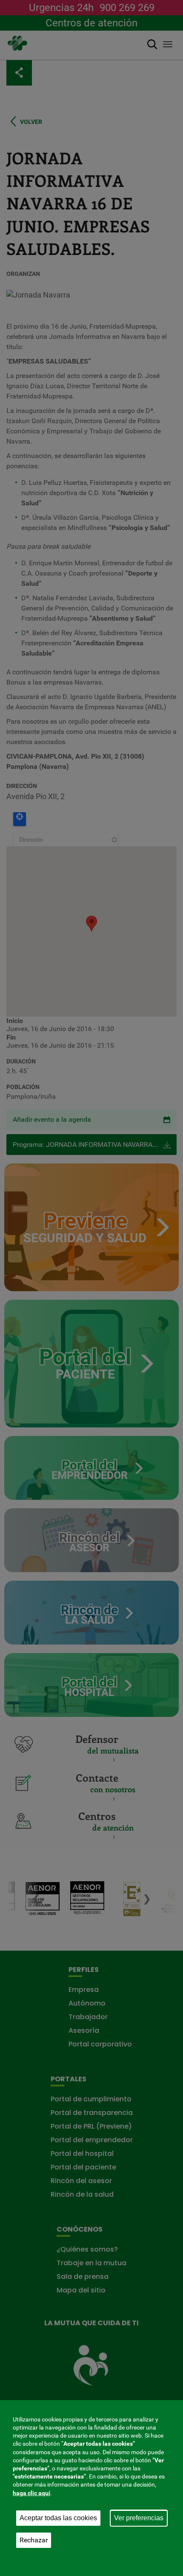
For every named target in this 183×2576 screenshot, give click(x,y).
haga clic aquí (31, 2493)
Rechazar (34, 2540)
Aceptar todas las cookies (58, 2518)
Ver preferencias (139, 2518)
